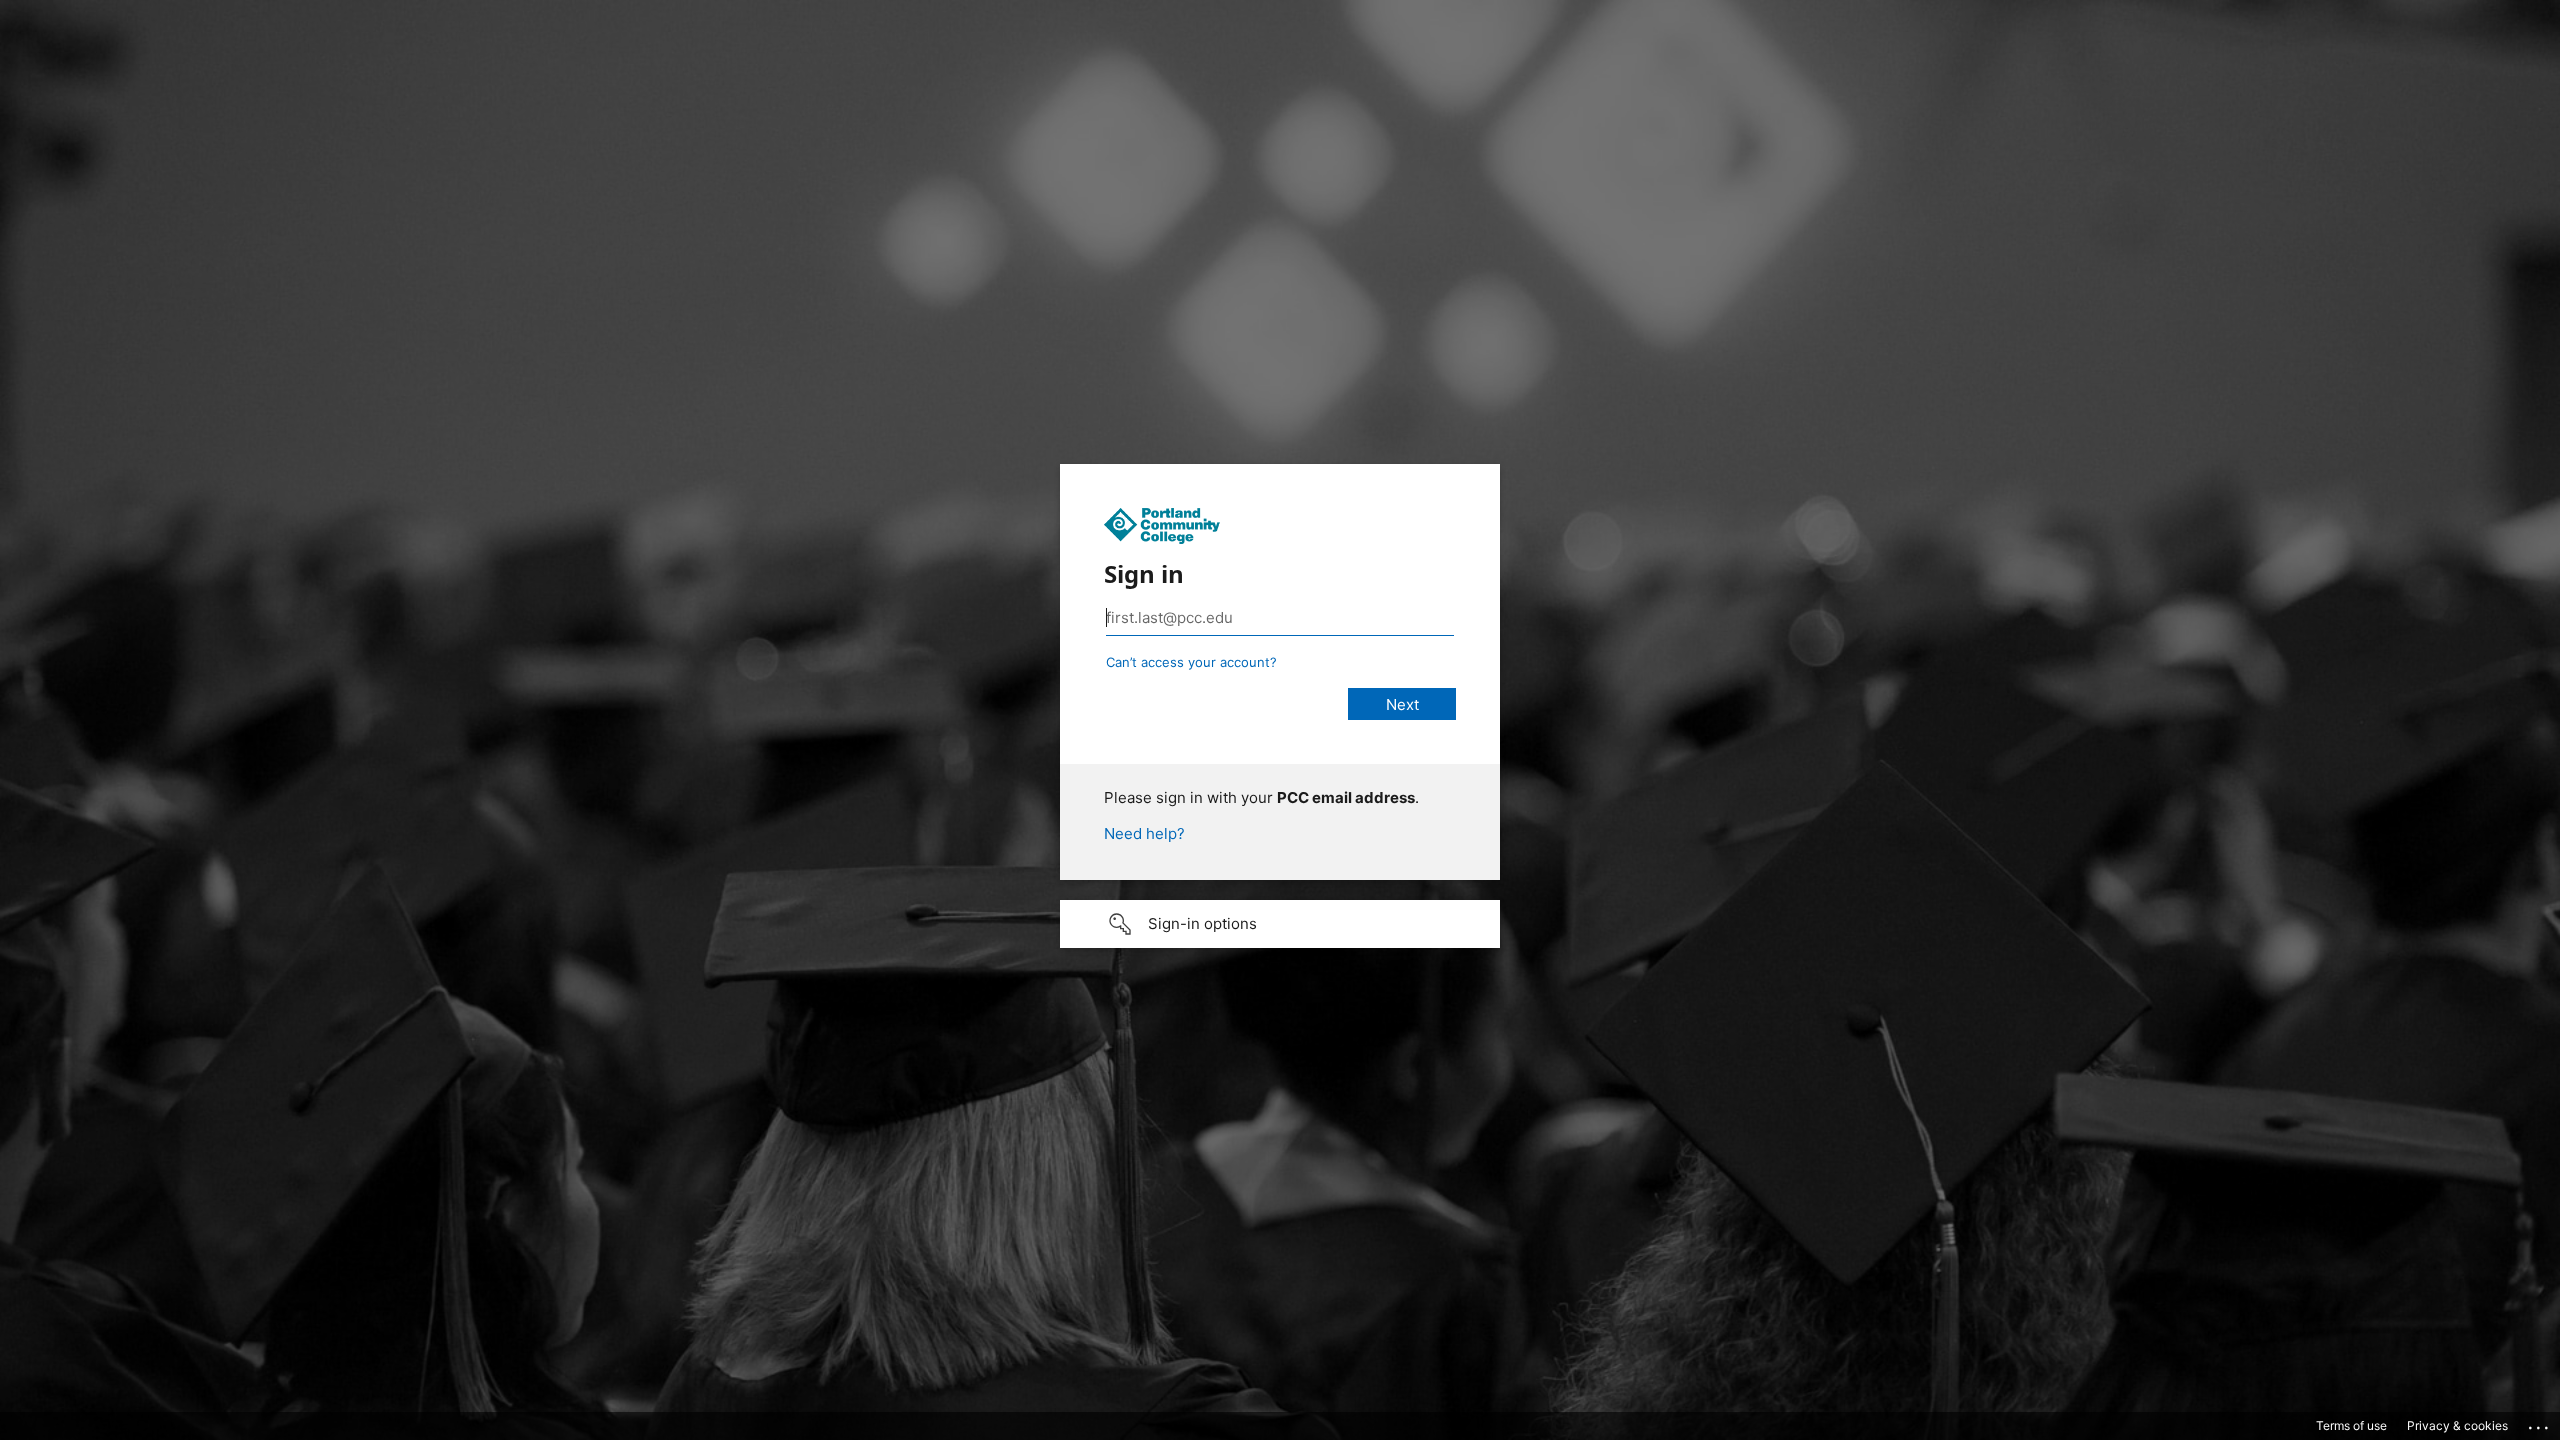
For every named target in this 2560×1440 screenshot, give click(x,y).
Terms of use (2351, 1425)
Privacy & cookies (2457, 1425)
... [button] (2540, 1423)
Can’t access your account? (1191, 662)
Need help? (1144, 833)
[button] (1280, 924)
